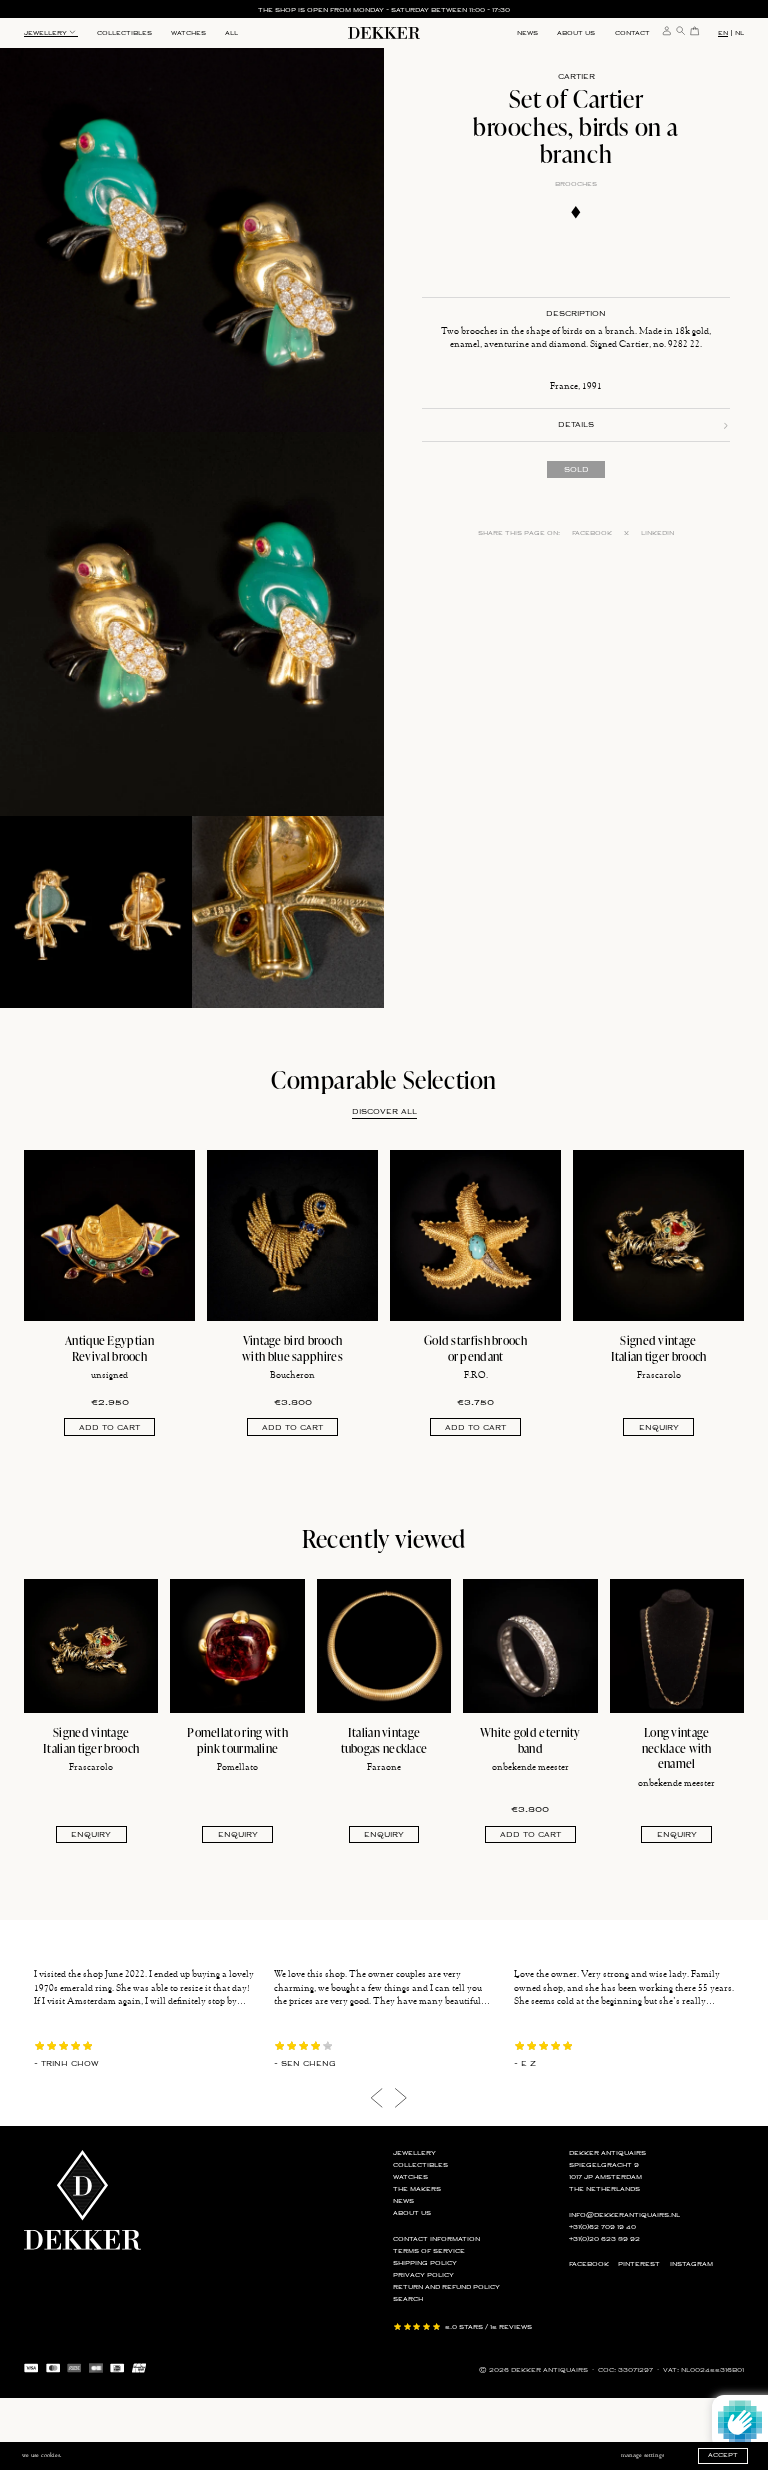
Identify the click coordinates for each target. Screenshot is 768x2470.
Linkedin (657, 533)
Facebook (592, 533)
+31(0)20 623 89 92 (604, 2239)
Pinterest (639, 2264)
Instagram (691, 2264)
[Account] (667, 30)
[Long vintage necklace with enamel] (677, 1646)
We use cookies (41, 2455)
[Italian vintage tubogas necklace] (384, 1646)
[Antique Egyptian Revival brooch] (109, 1235)
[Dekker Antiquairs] (384, 35)
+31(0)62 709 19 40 (602, 2227)
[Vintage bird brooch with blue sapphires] (292, 1235)
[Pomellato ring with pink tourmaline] (237, 1646)
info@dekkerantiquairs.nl (624, 2215)
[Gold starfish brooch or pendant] (475, 1235)
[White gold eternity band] (530, 1646)
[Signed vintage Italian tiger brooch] (658, 1235)
